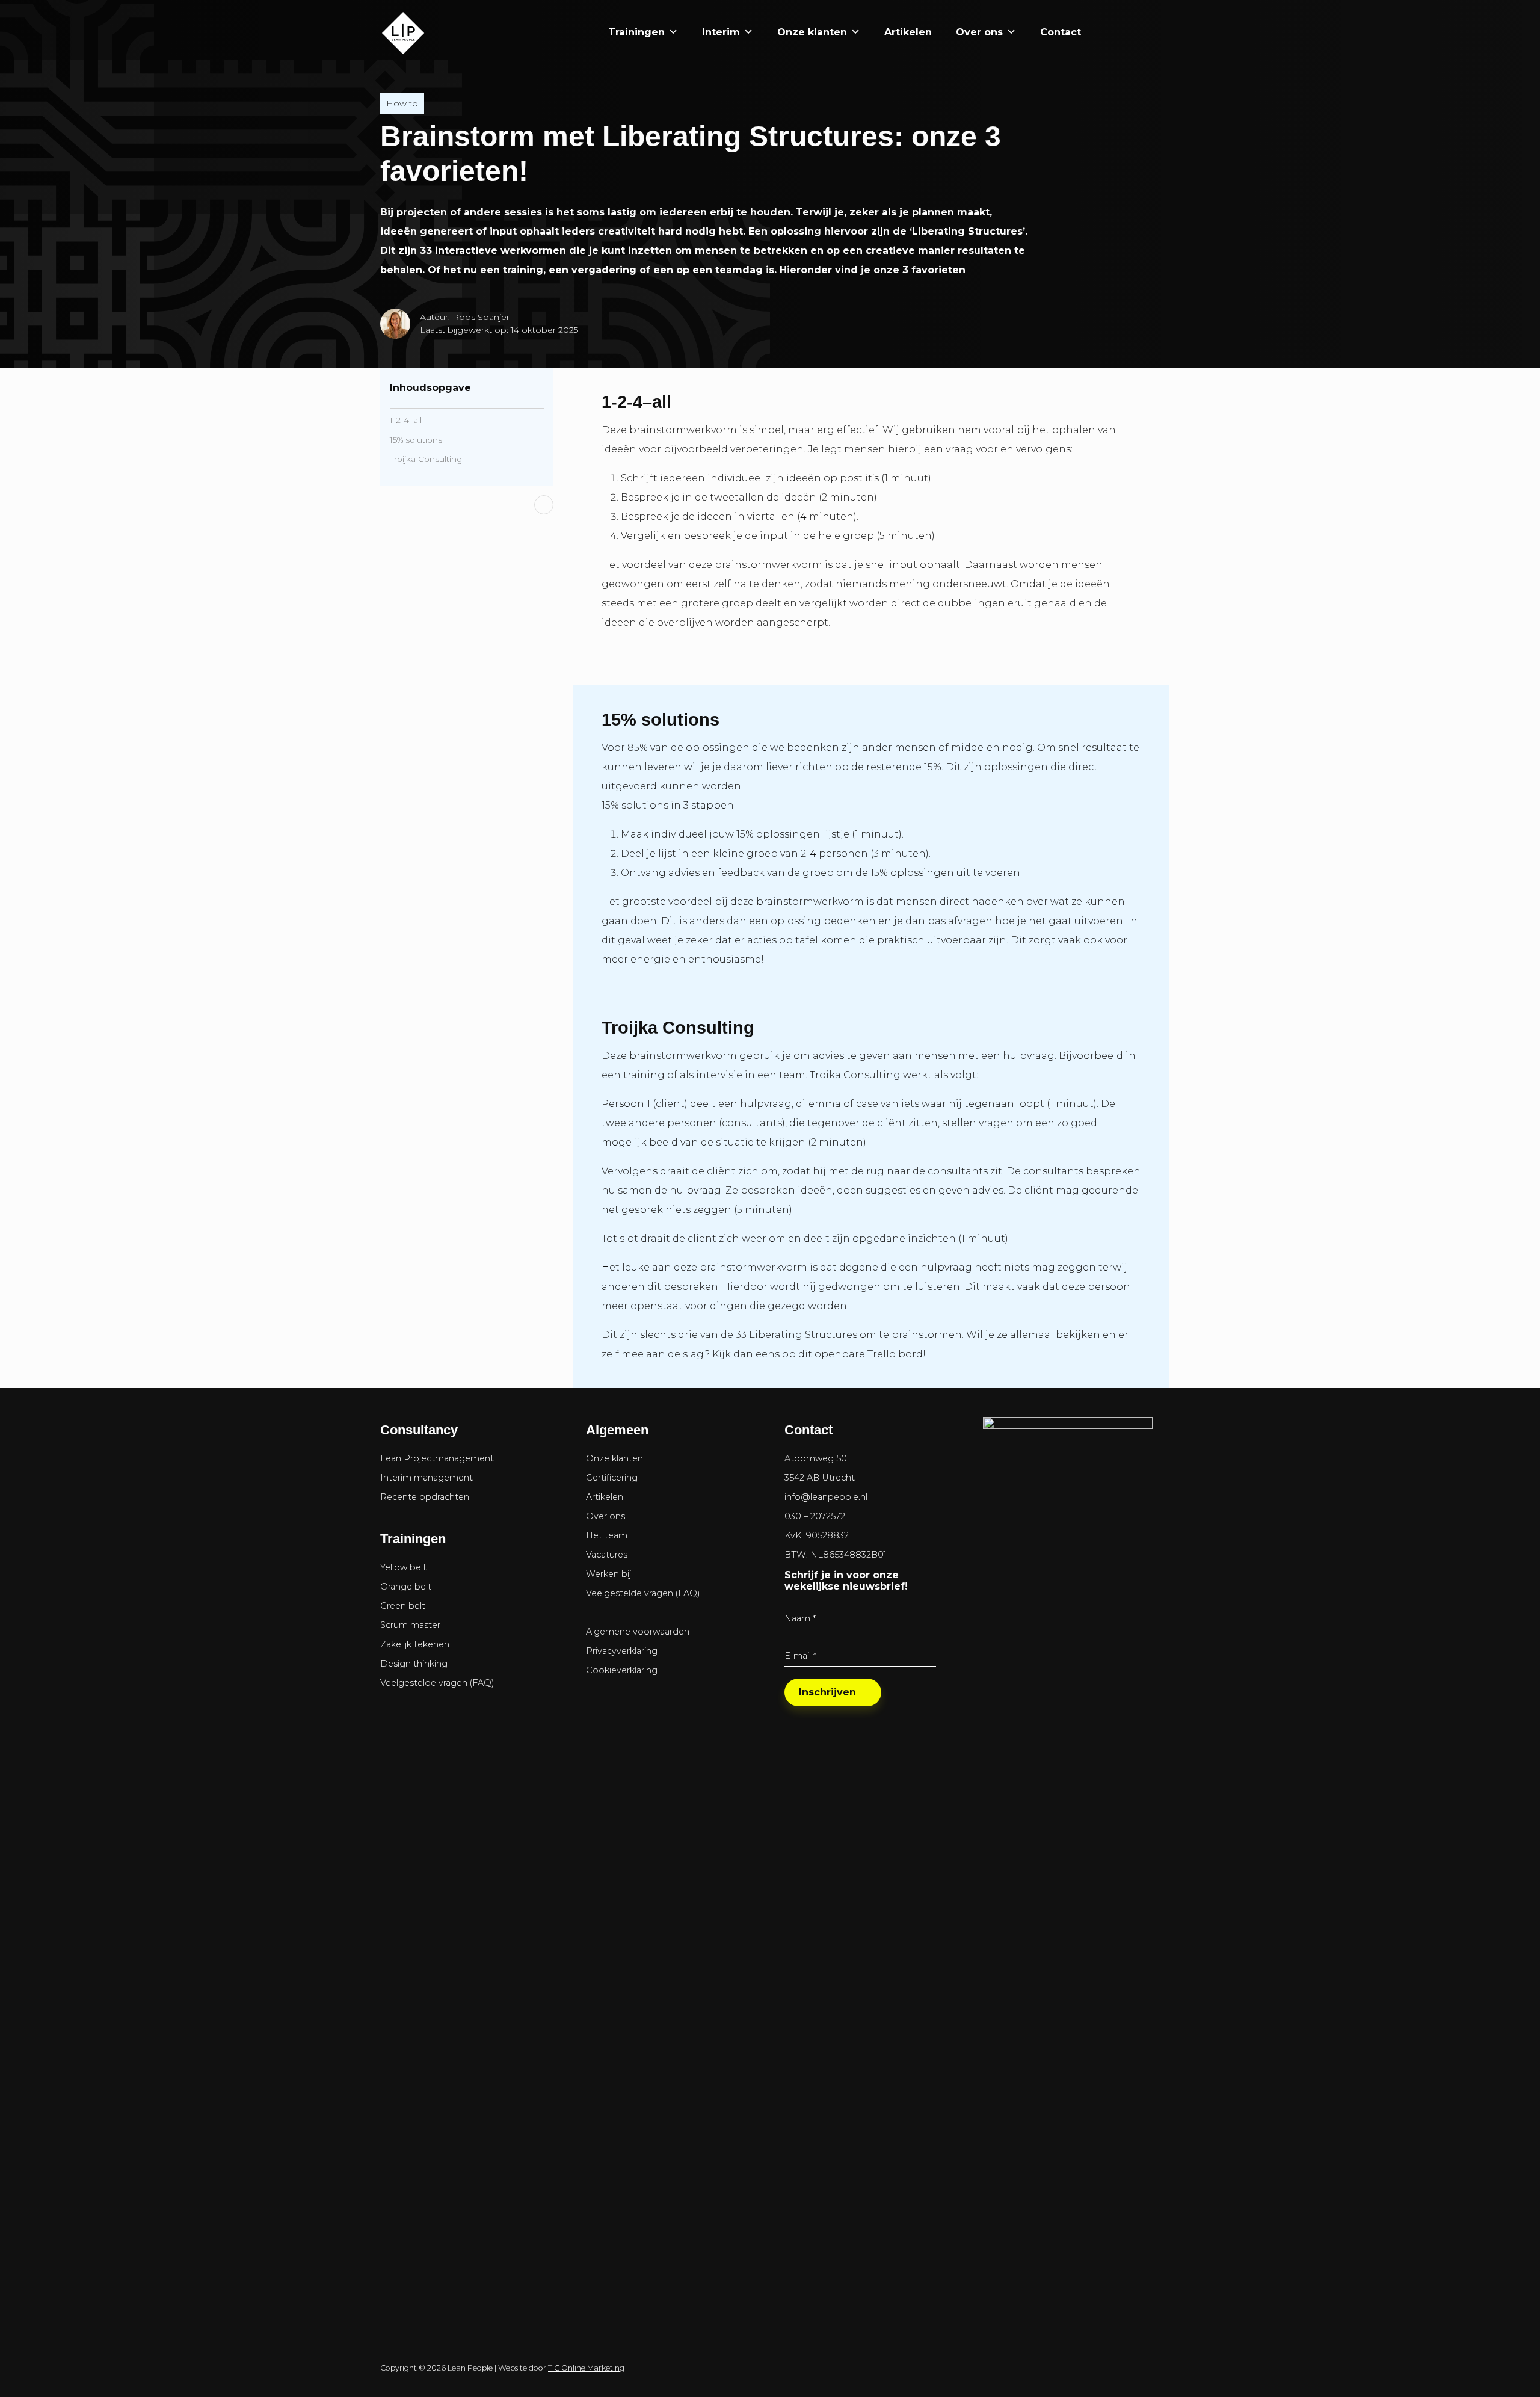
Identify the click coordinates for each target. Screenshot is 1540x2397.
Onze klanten (812, 32)
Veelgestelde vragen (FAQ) (437, 1683)
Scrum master (410, 1625)
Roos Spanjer (481, 317)
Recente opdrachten (425, 1497)
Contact (1061, 32)
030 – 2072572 (815, 1516)
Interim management (427, 1478)
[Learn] (1138, 32)
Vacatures (607, 1555)
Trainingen (636, 32)
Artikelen (908, 32)
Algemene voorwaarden (638, 1632)
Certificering (612, 1478)
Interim (721, 32)
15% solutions (416, 440)
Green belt (403, 1606)
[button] (1105, 32)
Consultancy (419, 1430)
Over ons (979, 32)
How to (402, 103)
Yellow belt (403, 1567)
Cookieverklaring (622, 1670)
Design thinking (414, 1664)
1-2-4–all (406, 420)
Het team (607, 1535)
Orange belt (406, 1587)
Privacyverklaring (622, 1651)
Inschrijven (827, 1692)
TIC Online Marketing (586, 2368)
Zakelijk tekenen (415, 1644)
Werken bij (608, 1574)
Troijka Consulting (426, 459)
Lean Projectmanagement (437, 1458)
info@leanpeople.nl (826, 1497)
